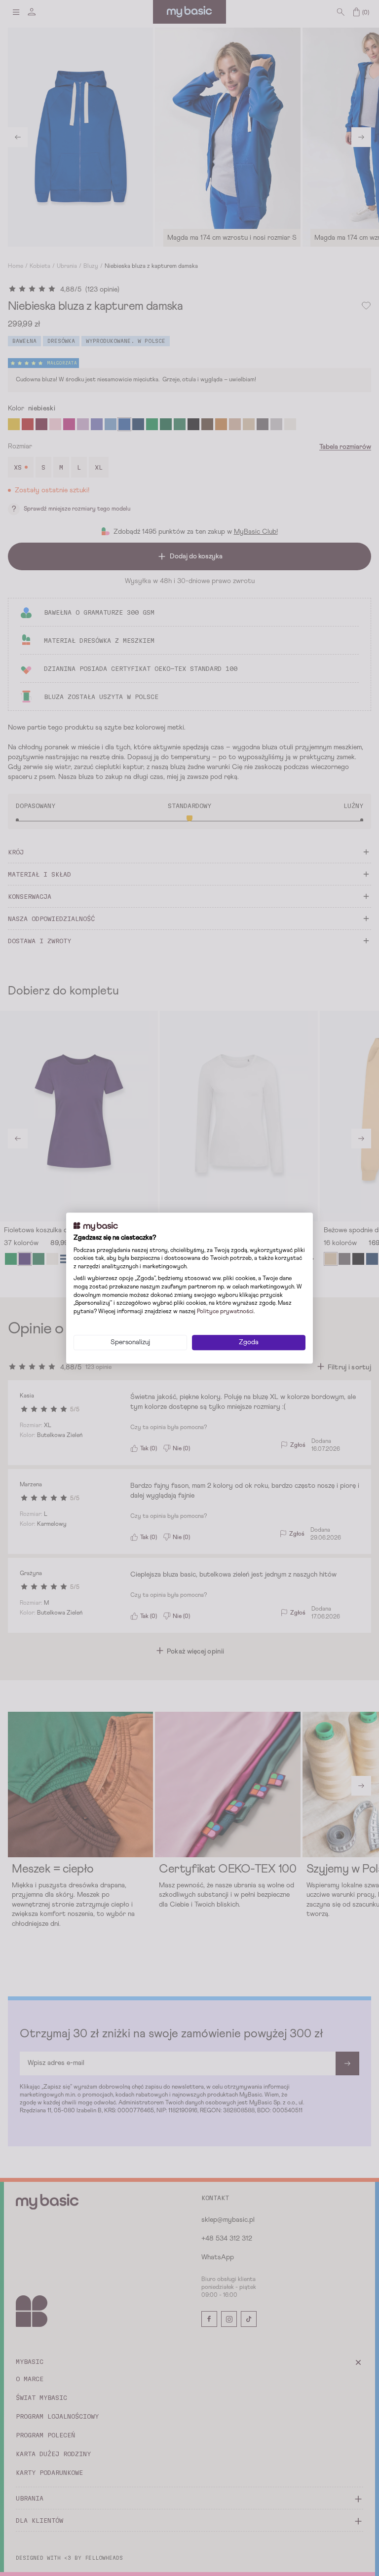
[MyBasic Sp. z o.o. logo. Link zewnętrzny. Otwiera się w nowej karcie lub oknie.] (96, 1226)
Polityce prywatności (225, 1312)
